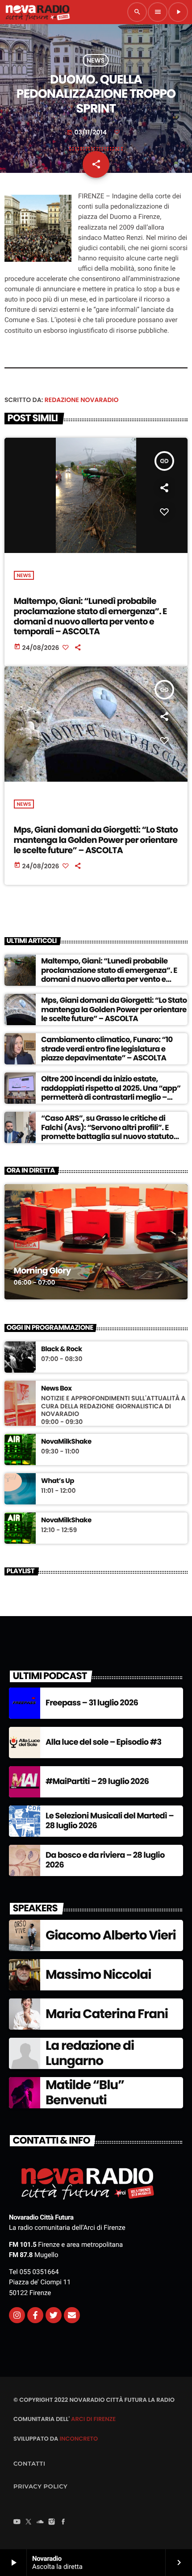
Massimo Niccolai (98, 1975)
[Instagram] (17, 2315)
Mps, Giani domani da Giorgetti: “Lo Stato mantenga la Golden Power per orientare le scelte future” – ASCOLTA (96, 840)
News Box (56, 1389)
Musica (27, 1245)
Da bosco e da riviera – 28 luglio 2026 (105, 1860)
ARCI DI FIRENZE (93, 2419)
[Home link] (38, 12)
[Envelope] (72, 2315)
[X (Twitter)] (29, 2522)
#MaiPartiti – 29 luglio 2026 (97, 1782)
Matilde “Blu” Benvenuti (85, 2092)
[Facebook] (63, 2522)
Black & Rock (62, 1349)
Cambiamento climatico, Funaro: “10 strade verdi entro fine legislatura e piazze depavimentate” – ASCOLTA (107, 1049)
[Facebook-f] (35, 2315)
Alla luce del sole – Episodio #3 (103, 1742)
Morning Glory (42, 1271)
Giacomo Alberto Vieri (111, 1935)
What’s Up (58, 1481)
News (96, 60)
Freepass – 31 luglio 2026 (92, 1703)
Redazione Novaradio (82, 400)
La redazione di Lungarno (90, 2053)
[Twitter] (54, 2315)
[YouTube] (17, 2522)
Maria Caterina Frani (107, 2014)
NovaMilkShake (66, 1442)
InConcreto (79, 2439)
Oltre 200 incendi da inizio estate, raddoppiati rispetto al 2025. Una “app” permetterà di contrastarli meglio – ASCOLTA (111, 1092)
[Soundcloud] (40, 2522)
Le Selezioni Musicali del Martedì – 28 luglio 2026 (110, 1821)
